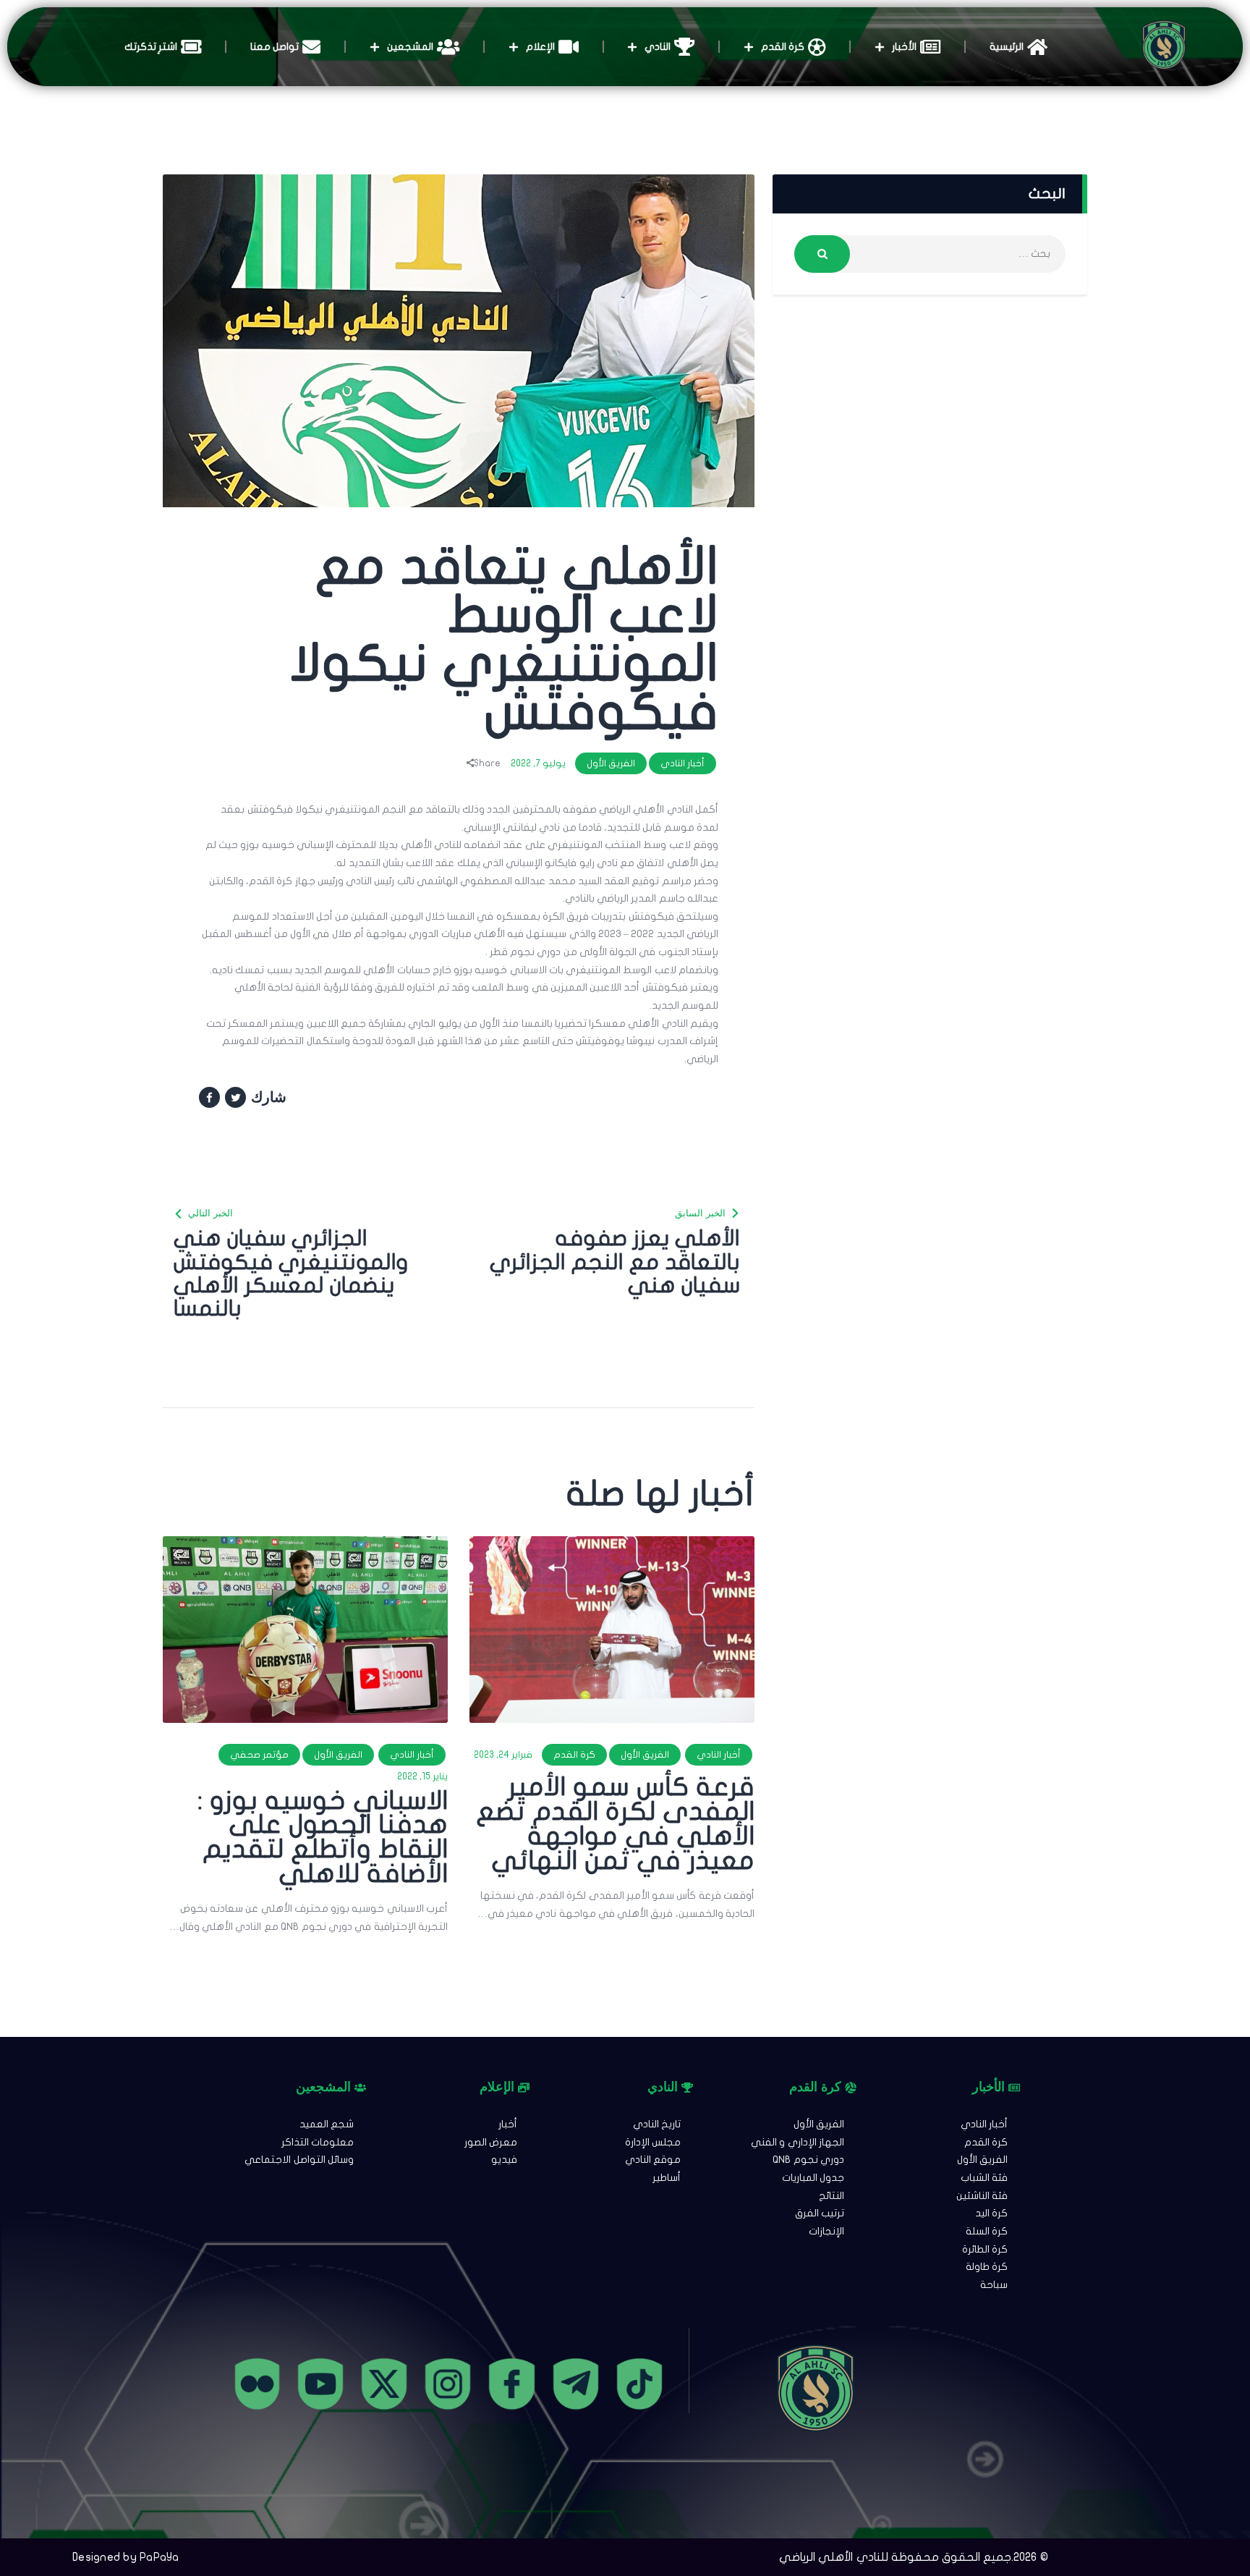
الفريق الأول (611, 763)
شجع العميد (327, 2124)
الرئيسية (1007, 47)
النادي (658, 47)
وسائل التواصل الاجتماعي (299, 2160)
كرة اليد (991, 2213)
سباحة (994, 2285)
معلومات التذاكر (318, 2142)
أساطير (667, 2178)
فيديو (504, 2160)
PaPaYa (160, 2557)
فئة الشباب (984, 2178)
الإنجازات (826, 2231)
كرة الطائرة (985, 2249)
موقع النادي (653, 2160)
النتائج (832, 2196)
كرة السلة (987, 2231)
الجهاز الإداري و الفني (798, 2142)
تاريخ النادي (657, 2124)
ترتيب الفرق (820, 2213)
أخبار (508, 2124)
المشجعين (410, 47)
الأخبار (904, 47)
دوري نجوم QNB (808, 2160)
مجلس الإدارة (653, 2142)
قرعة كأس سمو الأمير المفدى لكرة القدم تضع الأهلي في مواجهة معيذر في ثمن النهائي (615, 1824)
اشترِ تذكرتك (151, 47)
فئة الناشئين (982, 2196)
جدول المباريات (813, 2178)
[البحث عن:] (930, 254)
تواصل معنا (275, 47)
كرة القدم (783, 47)
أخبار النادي (683, 763)
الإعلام (540, 47)
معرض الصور (491, 2142)
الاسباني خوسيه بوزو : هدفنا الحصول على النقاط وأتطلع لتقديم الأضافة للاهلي (323, 1838)
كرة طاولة (987, 2267)
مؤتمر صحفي (259, 1755)
